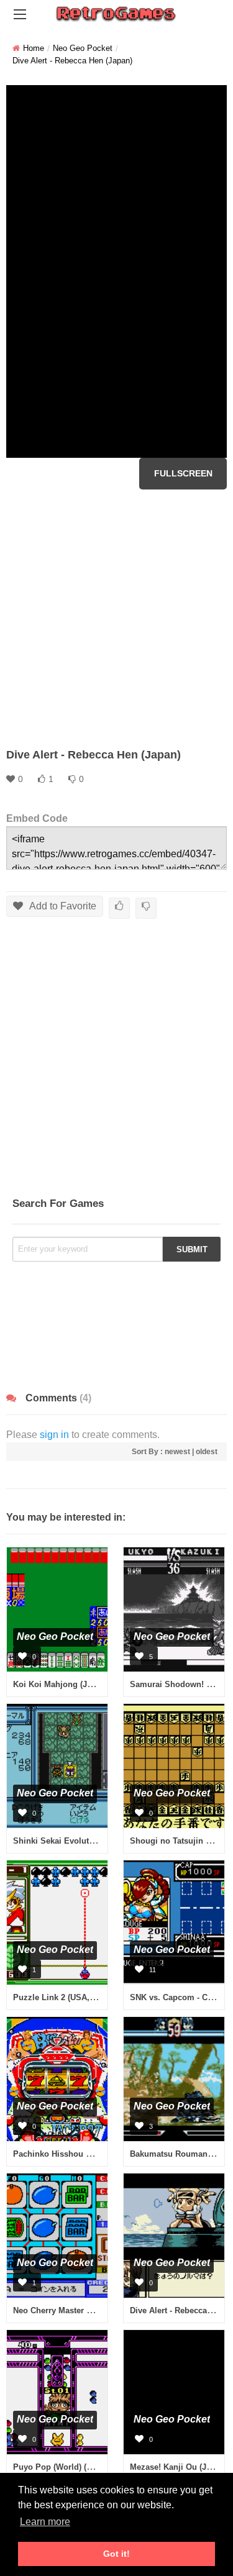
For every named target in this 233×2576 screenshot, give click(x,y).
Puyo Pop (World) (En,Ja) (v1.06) (75, 2467)
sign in (54, 1435)
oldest (207, 1452)
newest (177, 1452)
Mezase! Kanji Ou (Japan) (179, 2467)
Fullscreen (183, 473)
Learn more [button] (45, 2522)
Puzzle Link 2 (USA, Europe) (68, 1997)
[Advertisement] (116, 618)
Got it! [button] (116, 2554)
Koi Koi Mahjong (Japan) (61, 1684)
